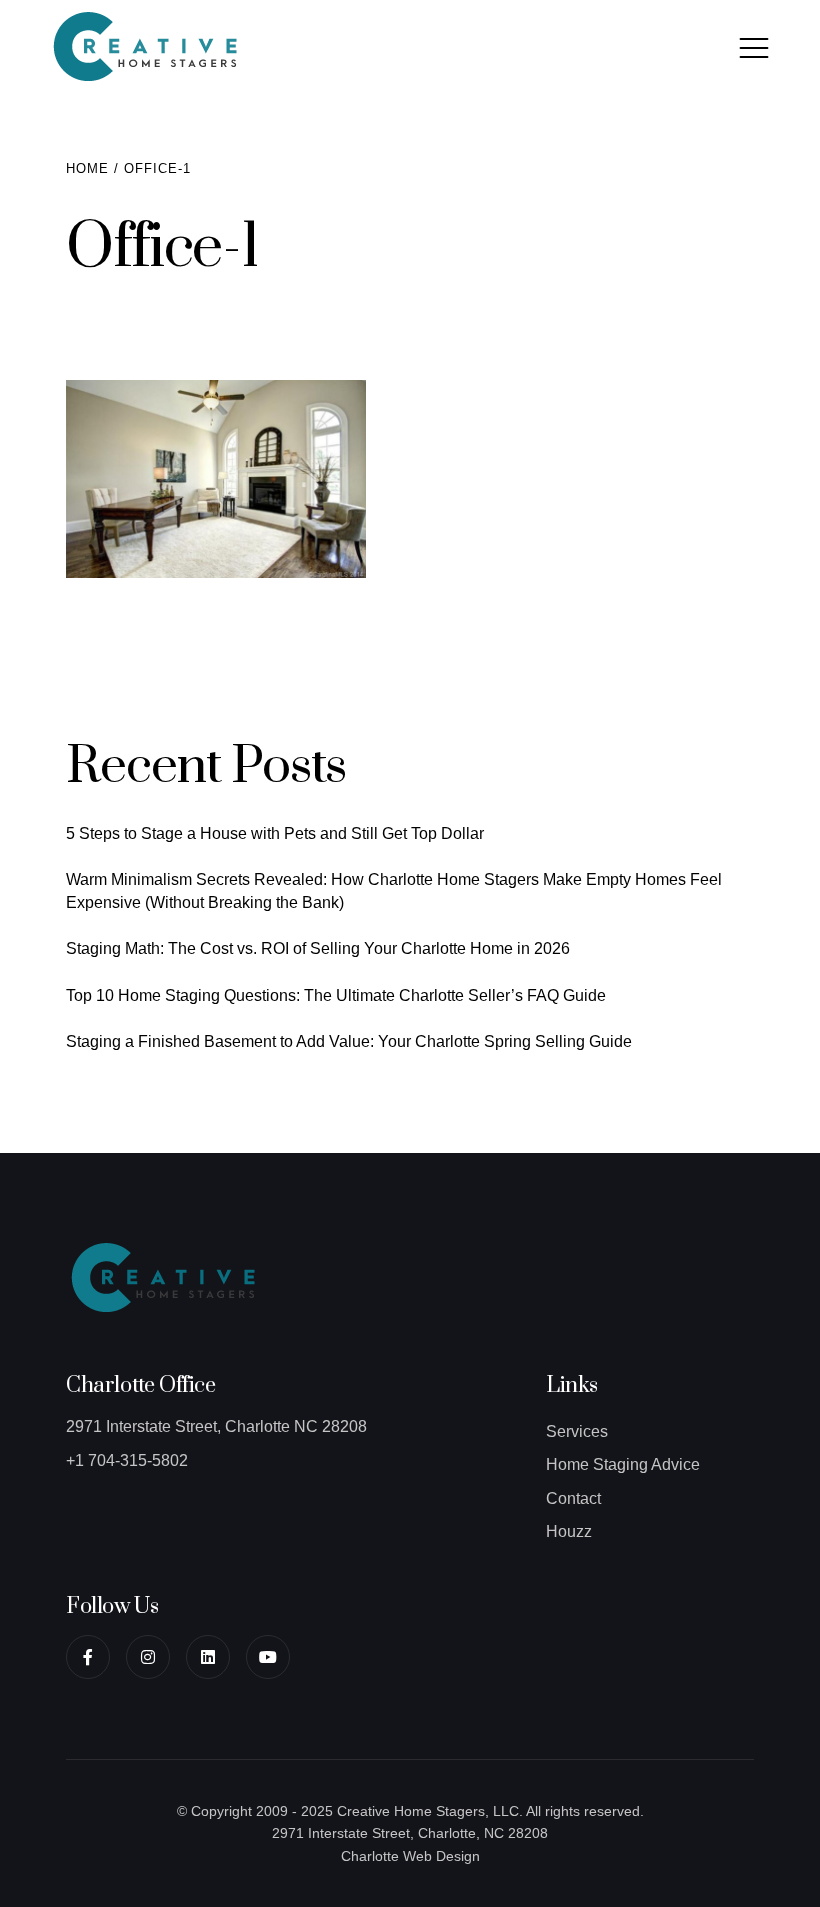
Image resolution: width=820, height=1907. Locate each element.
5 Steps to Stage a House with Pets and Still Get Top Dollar (275, 833)
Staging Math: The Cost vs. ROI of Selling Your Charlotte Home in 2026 (318, 948)
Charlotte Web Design (410, 1856)
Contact (573, 1498)
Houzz (569, 1531)
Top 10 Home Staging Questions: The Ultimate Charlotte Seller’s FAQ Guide (336, 995)
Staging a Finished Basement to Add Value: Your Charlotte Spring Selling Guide (349, 1041)
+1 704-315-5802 (127, 1460)
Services (577, 1431)
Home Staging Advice (623, 1464)
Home (87, 168)
